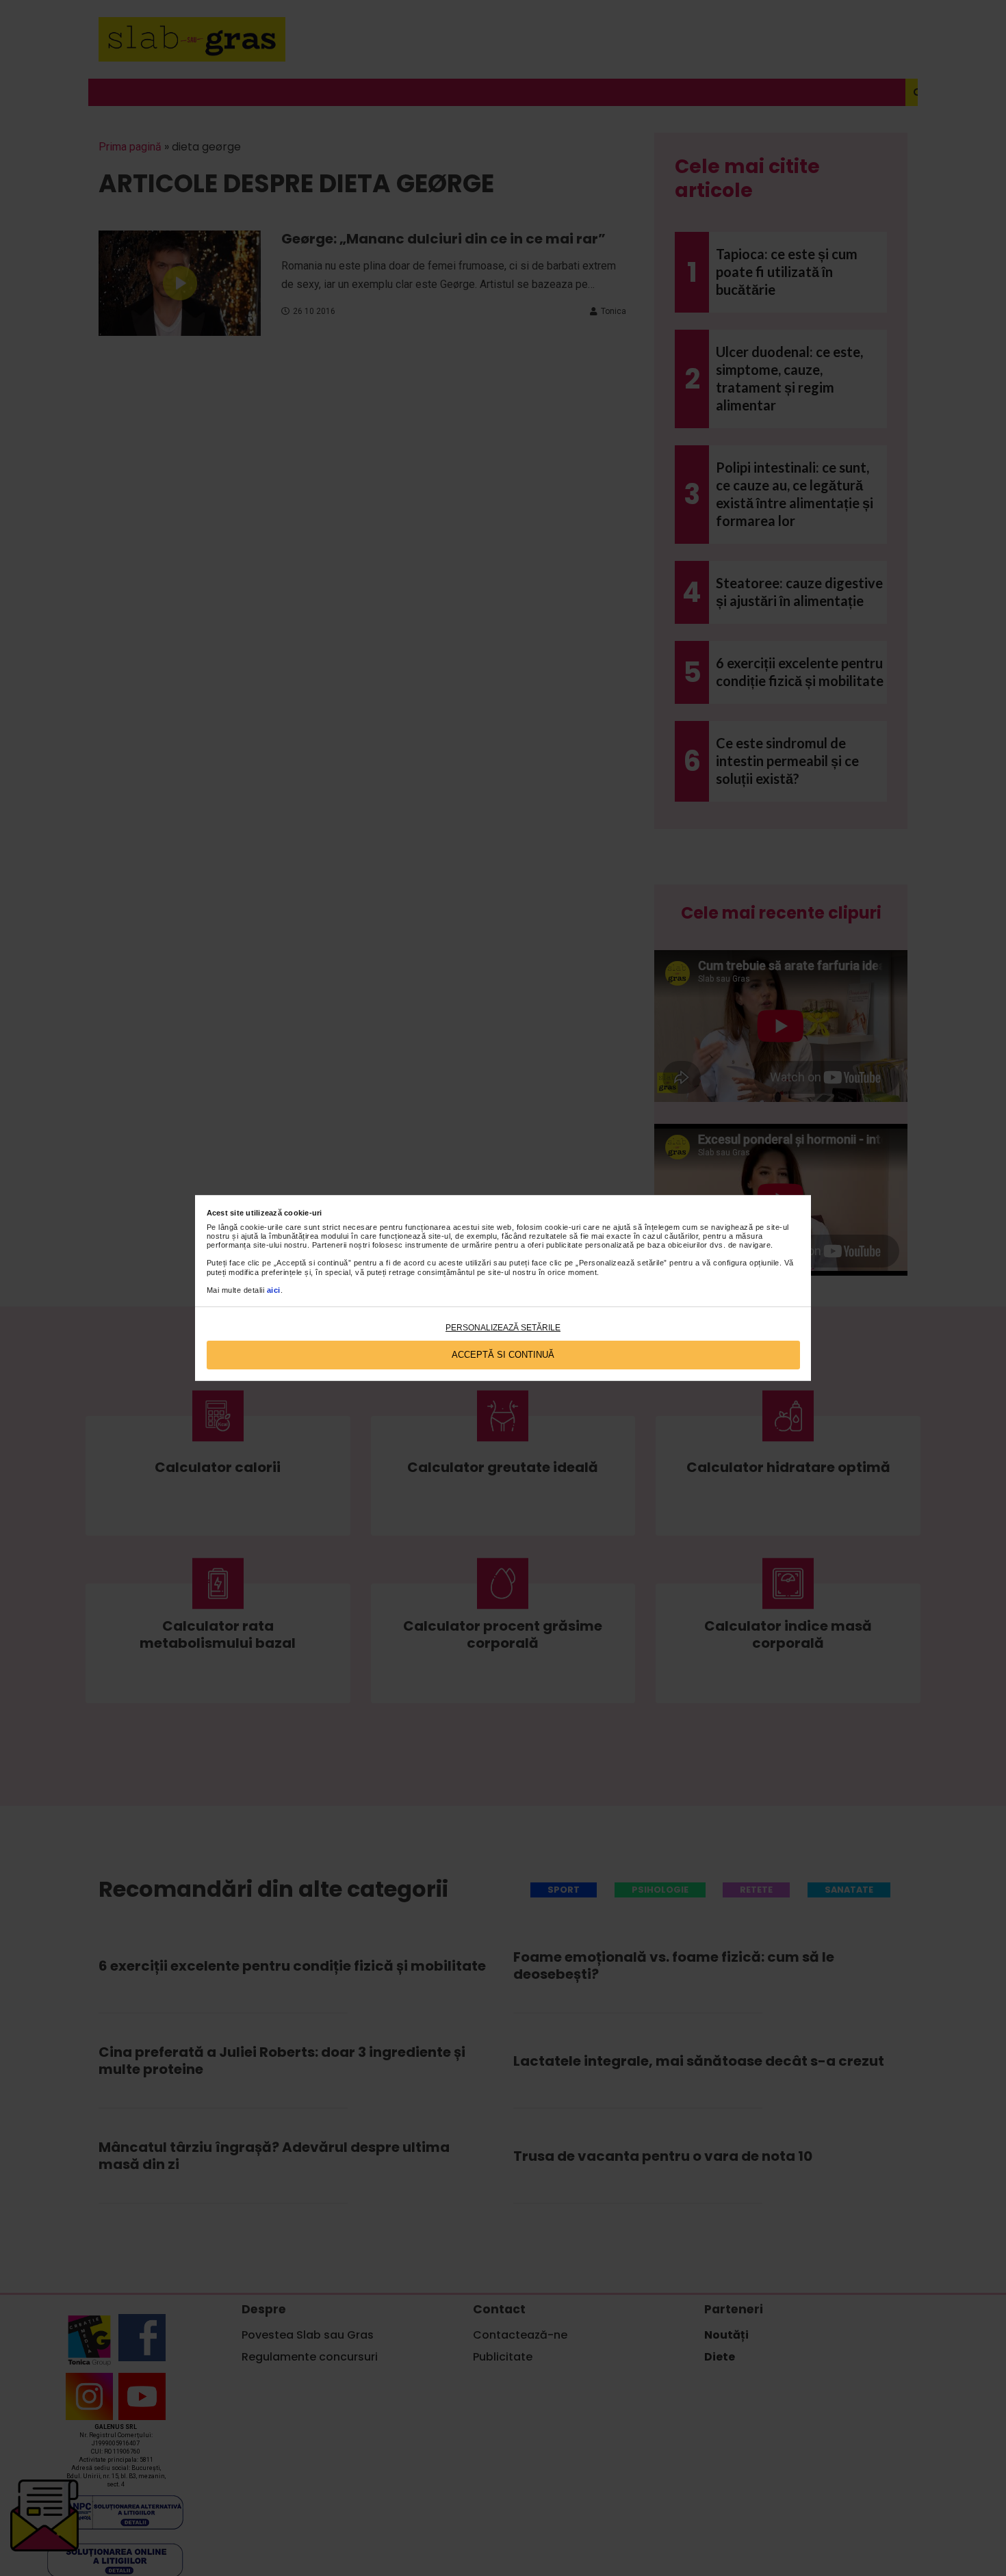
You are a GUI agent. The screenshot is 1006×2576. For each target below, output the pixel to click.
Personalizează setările (503, 1328)
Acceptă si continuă (503, 1355)
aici (274, 1290)
